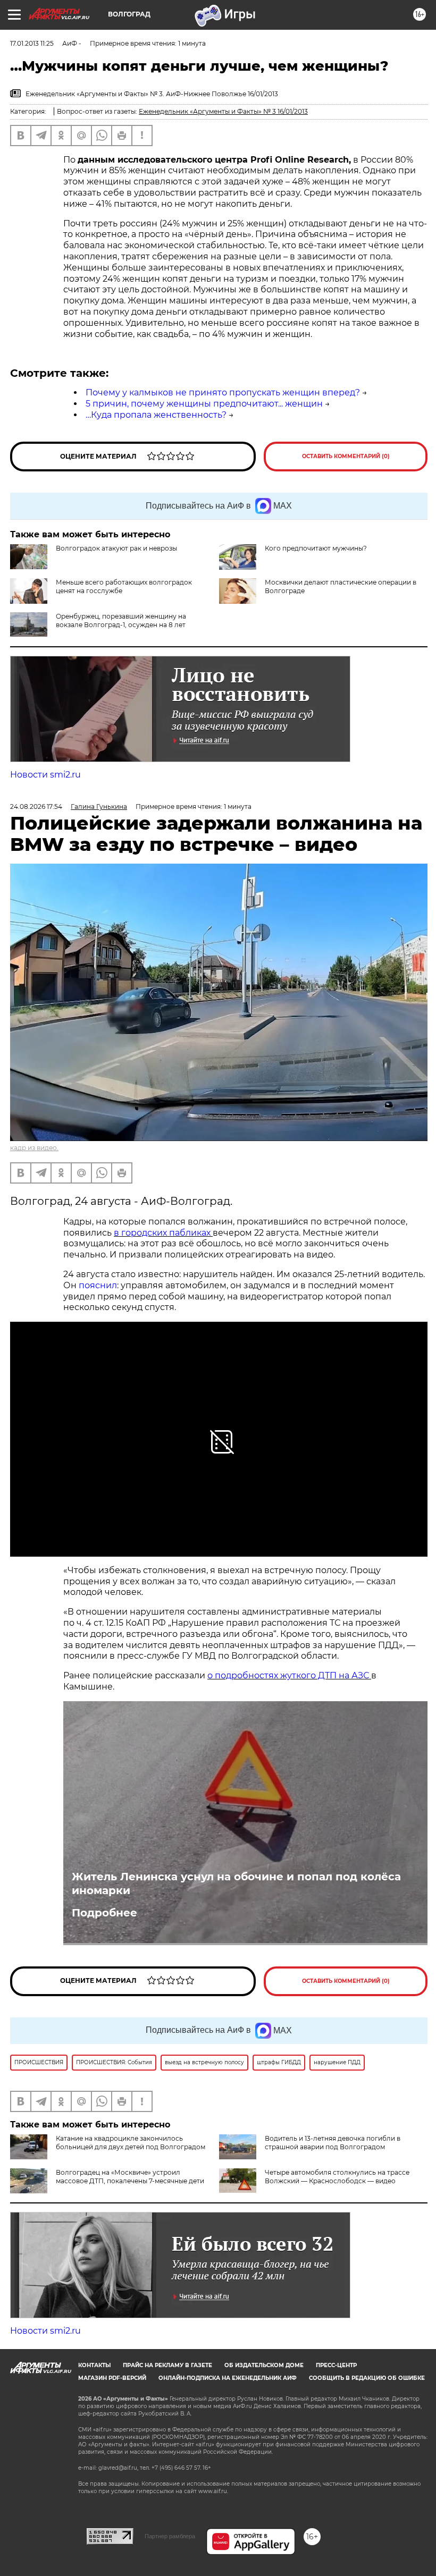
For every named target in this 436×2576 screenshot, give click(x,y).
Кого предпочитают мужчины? (316, 548)
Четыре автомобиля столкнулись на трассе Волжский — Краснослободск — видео (337, 2177)
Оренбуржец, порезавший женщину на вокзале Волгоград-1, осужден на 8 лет (121, 620)
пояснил (98, 1285)
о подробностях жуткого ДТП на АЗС (289, 1675)
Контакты (94, 2365)
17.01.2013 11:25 (32, 43)
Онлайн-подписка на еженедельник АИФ (228, 2378)
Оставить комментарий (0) (346, 456)
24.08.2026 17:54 (36, 806)
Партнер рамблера (170, 2536)
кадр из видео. (34, 1148)
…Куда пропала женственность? (156, 415)
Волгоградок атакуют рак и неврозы (116, 548)
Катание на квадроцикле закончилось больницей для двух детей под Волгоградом (131, 2143)
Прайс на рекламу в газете (167, 2365)
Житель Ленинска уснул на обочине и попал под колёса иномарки (236, 1884)
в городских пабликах (163, 1233)
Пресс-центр (336, 2365)
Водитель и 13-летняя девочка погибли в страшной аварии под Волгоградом (333, 2143)
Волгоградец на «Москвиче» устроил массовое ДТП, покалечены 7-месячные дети (130, 2177)
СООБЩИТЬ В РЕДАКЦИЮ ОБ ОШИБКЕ (367, 2378)
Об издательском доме (264, 2365)
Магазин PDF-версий (112, 2378)
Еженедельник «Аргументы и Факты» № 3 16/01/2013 (223, 111)
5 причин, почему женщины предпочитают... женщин (204, 404)
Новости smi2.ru (45, 775)
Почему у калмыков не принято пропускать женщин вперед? (223, 392)
